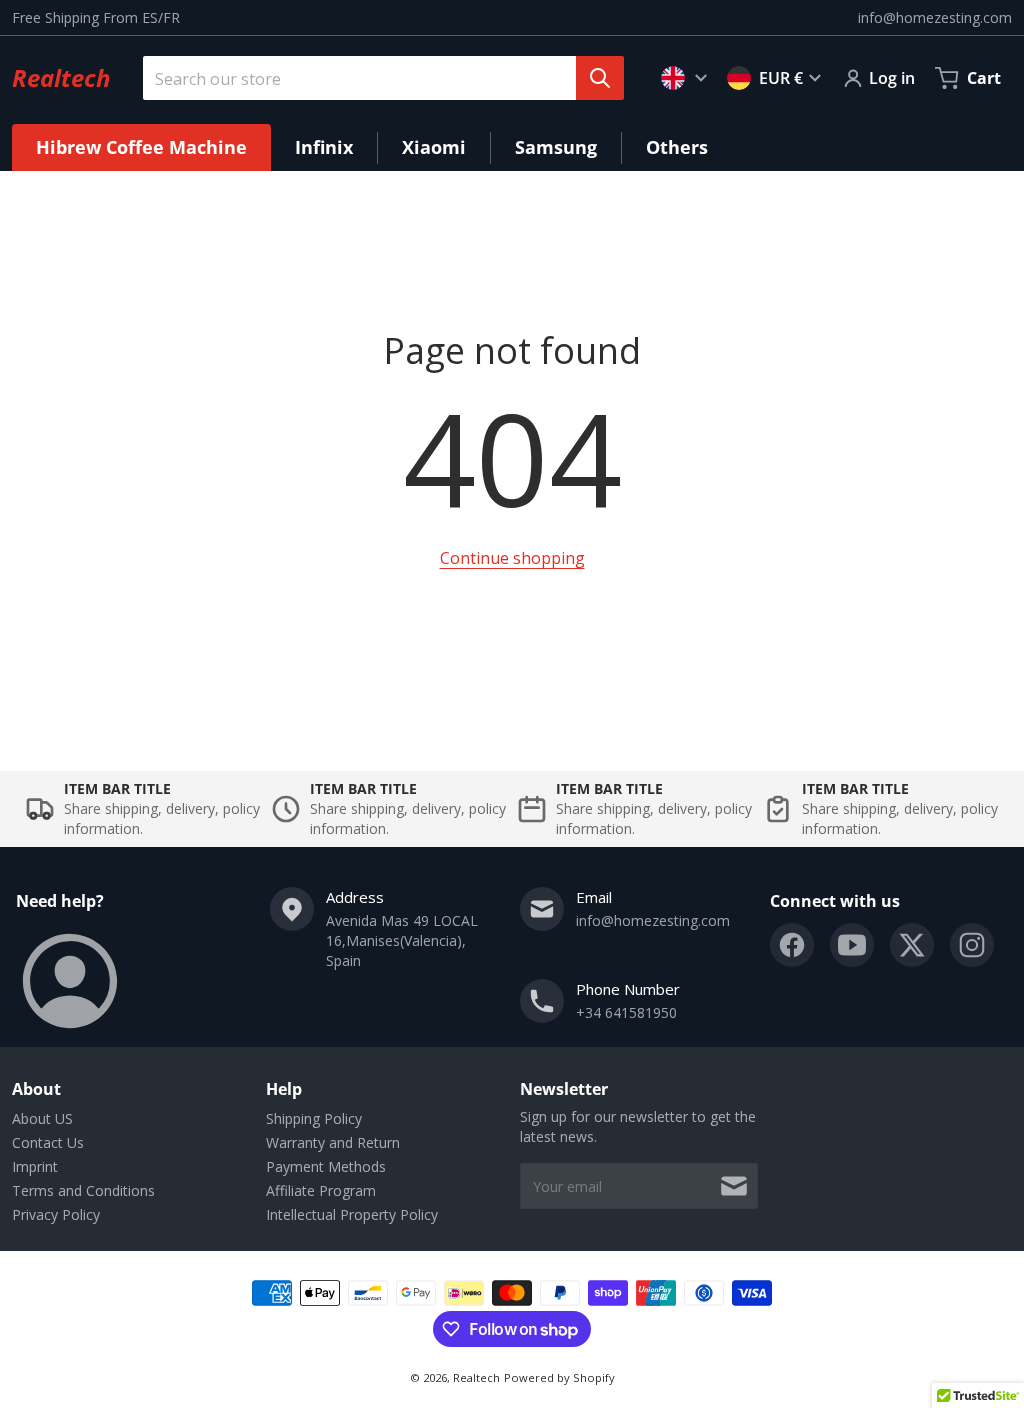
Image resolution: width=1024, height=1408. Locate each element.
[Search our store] (600, 78)
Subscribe (734, 1186)
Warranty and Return (333, 1142)
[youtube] (852, 945)
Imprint (35, 1166)
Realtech (476, 1377)
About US (42, 1118)
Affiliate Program (321, 1190)
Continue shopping (512, 558)
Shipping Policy (314, 1118)
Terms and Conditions (83, 1190)
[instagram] (972, 945)
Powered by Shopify (559, 1377)
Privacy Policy (56, 1214)
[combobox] (375, 78)
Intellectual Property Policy (352, 1214)
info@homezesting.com (935, 17)
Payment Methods (326, 1166)
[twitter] (912, 945)
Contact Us (48, 1142)
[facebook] (792, 945)
